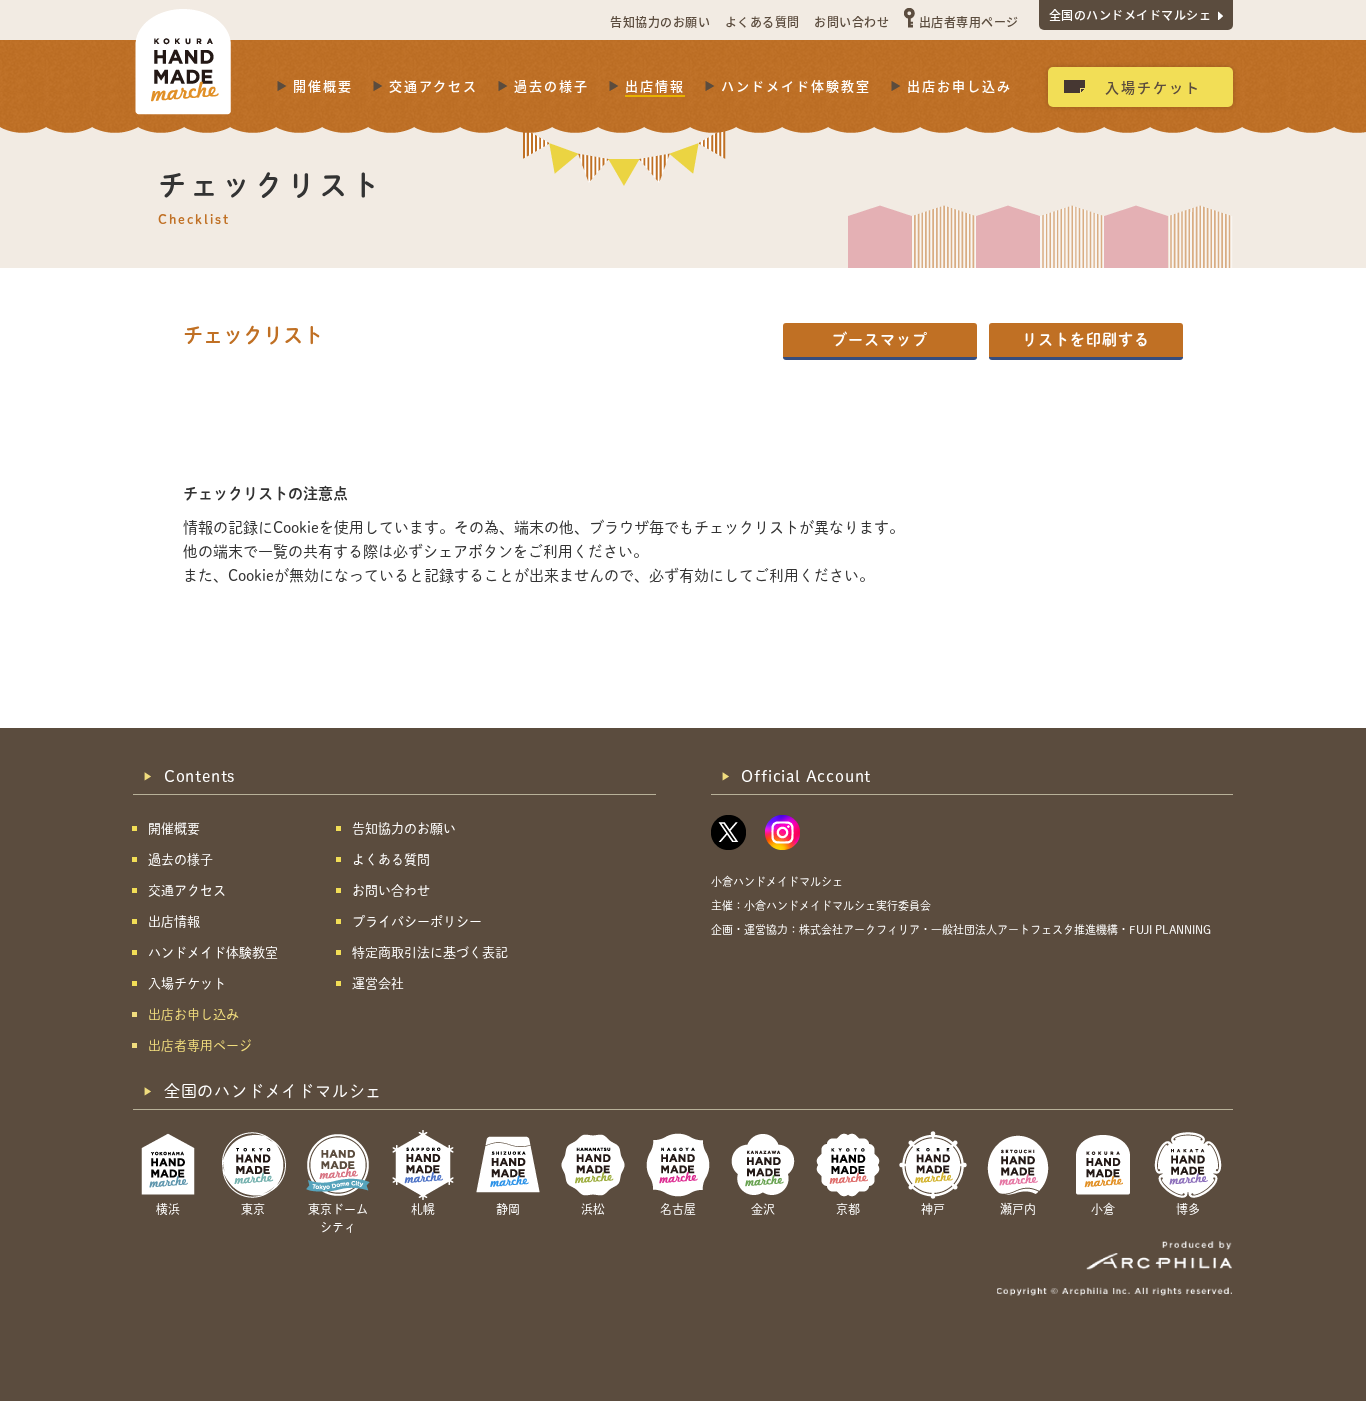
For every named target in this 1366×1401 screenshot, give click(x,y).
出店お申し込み (959, 86)
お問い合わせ (851, 21)
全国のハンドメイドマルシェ (1130, 14)
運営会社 (378, 983)
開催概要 (323, 86)
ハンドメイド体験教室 (796, 86)
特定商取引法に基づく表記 (430, 952)
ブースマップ (880, 339)
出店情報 (655, 86)
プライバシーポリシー (417, 921)
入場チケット (1153, 87)
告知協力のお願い (660, 21)
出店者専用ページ (969, 21)
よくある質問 (762, 21)
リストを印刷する (1086, 339)
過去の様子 (551, 86)
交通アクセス (433, 86)
